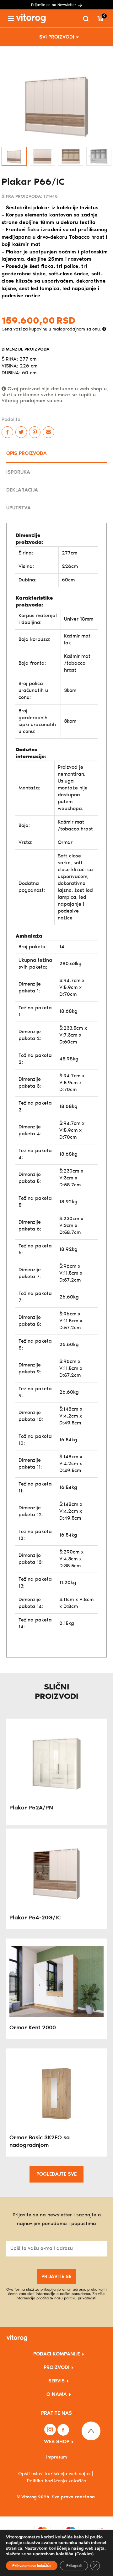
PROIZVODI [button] (56, 2368)
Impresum (56, 2457)
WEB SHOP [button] (57, 2442)
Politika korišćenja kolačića (57, 2481)
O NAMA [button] (57, 2394)
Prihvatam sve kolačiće (32, 2566)
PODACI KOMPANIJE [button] (57, 2354)
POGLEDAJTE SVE (56, 2174)
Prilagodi (74, 2566)
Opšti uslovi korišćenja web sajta (54, 2474)
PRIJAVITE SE (56, 2277)
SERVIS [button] (56, 2381)
